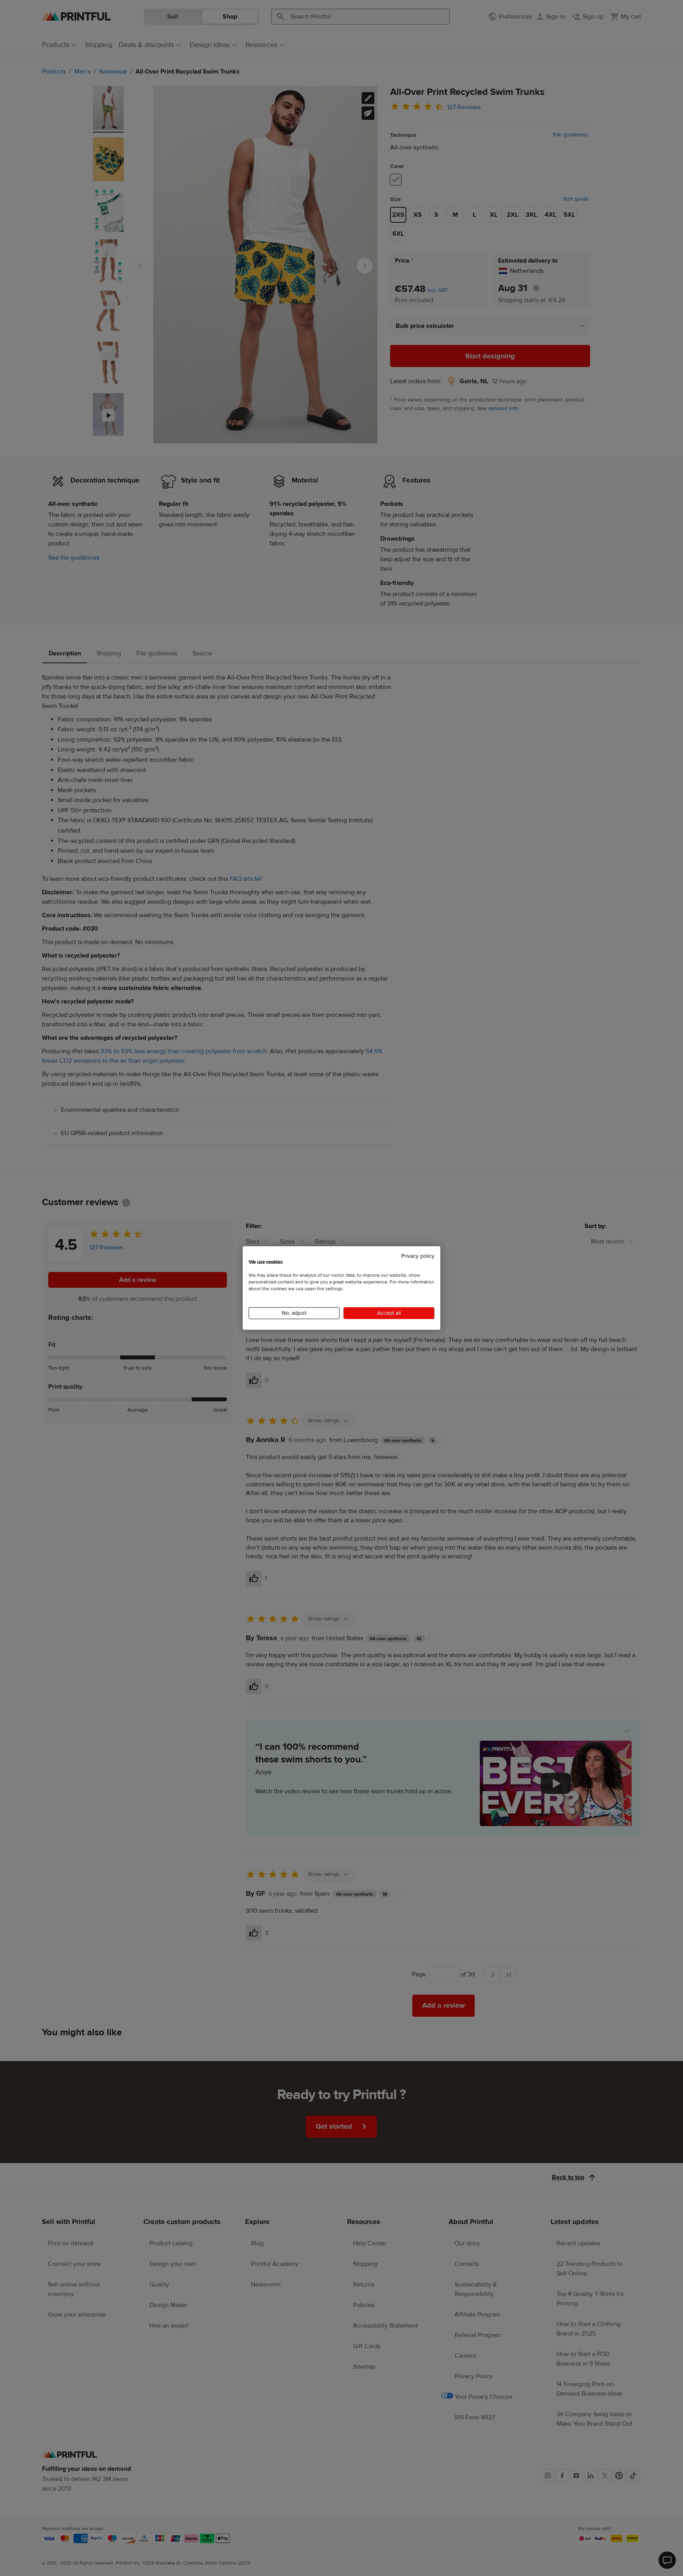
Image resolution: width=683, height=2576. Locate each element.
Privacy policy (418, 1256)
